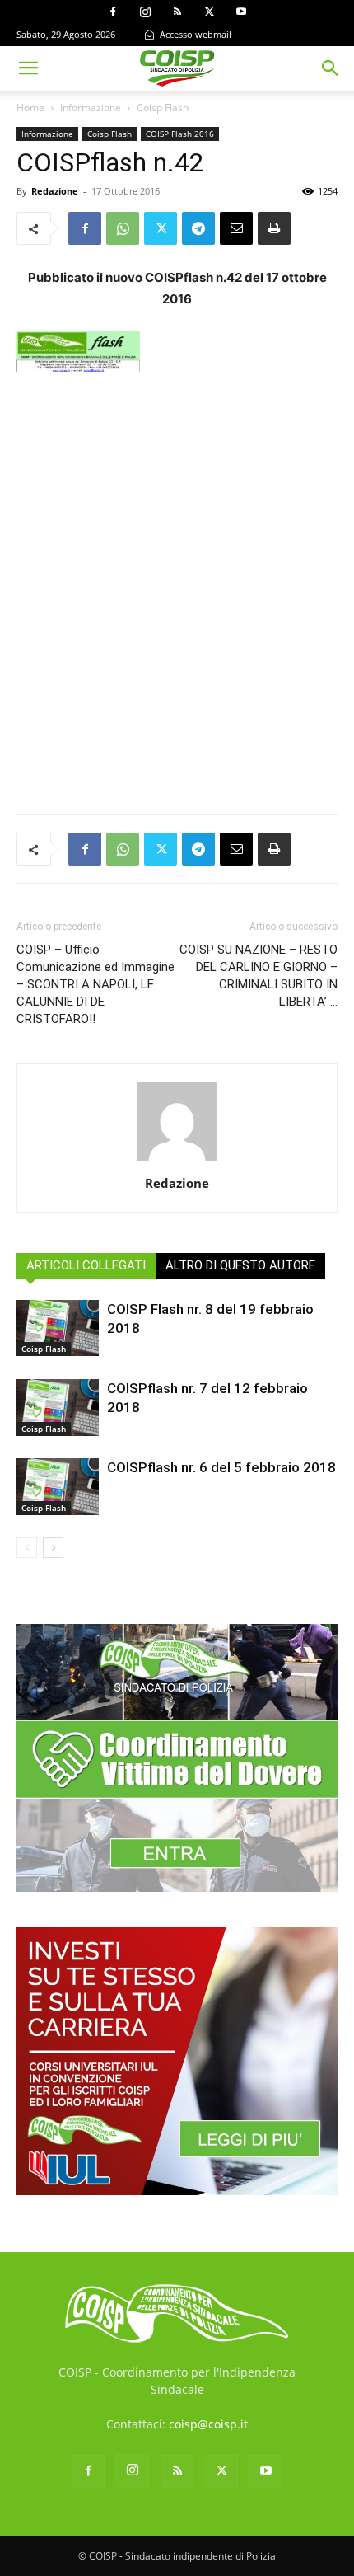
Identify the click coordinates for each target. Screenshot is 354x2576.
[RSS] (177, 12)
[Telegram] (198, 228)
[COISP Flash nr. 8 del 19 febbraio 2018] (58, 1328)
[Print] (274, 228)
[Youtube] (241, 12)
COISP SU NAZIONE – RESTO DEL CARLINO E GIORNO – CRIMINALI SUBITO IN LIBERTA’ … (259, 976)
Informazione (91, 108)
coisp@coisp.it (208, 2424)
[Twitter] (209, 12)
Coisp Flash (163, 108)
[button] (28, 68)
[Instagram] (145, 12)
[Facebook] (113, 12)
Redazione (55, 191)
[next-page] (53, 1548)
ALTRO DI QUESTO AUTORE (240, 1265)
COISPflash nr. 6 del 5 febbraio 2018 (221, 1467)
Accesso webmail (194, 34)
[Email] (236, 228)
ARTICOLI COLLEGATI (86, 1265)
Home (30, 108)
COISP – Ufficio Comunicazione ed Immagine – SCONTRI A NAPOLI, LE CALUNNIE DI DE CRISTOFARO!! (95, 984)
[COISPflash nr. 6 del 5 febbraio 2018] (58, 1487)
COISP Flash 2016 (180, 134)
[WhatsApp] (123, 228)
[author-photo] (177, 1160)
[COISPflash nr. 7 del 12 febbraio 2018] (58, 1408)
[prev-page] (27, 1548)
